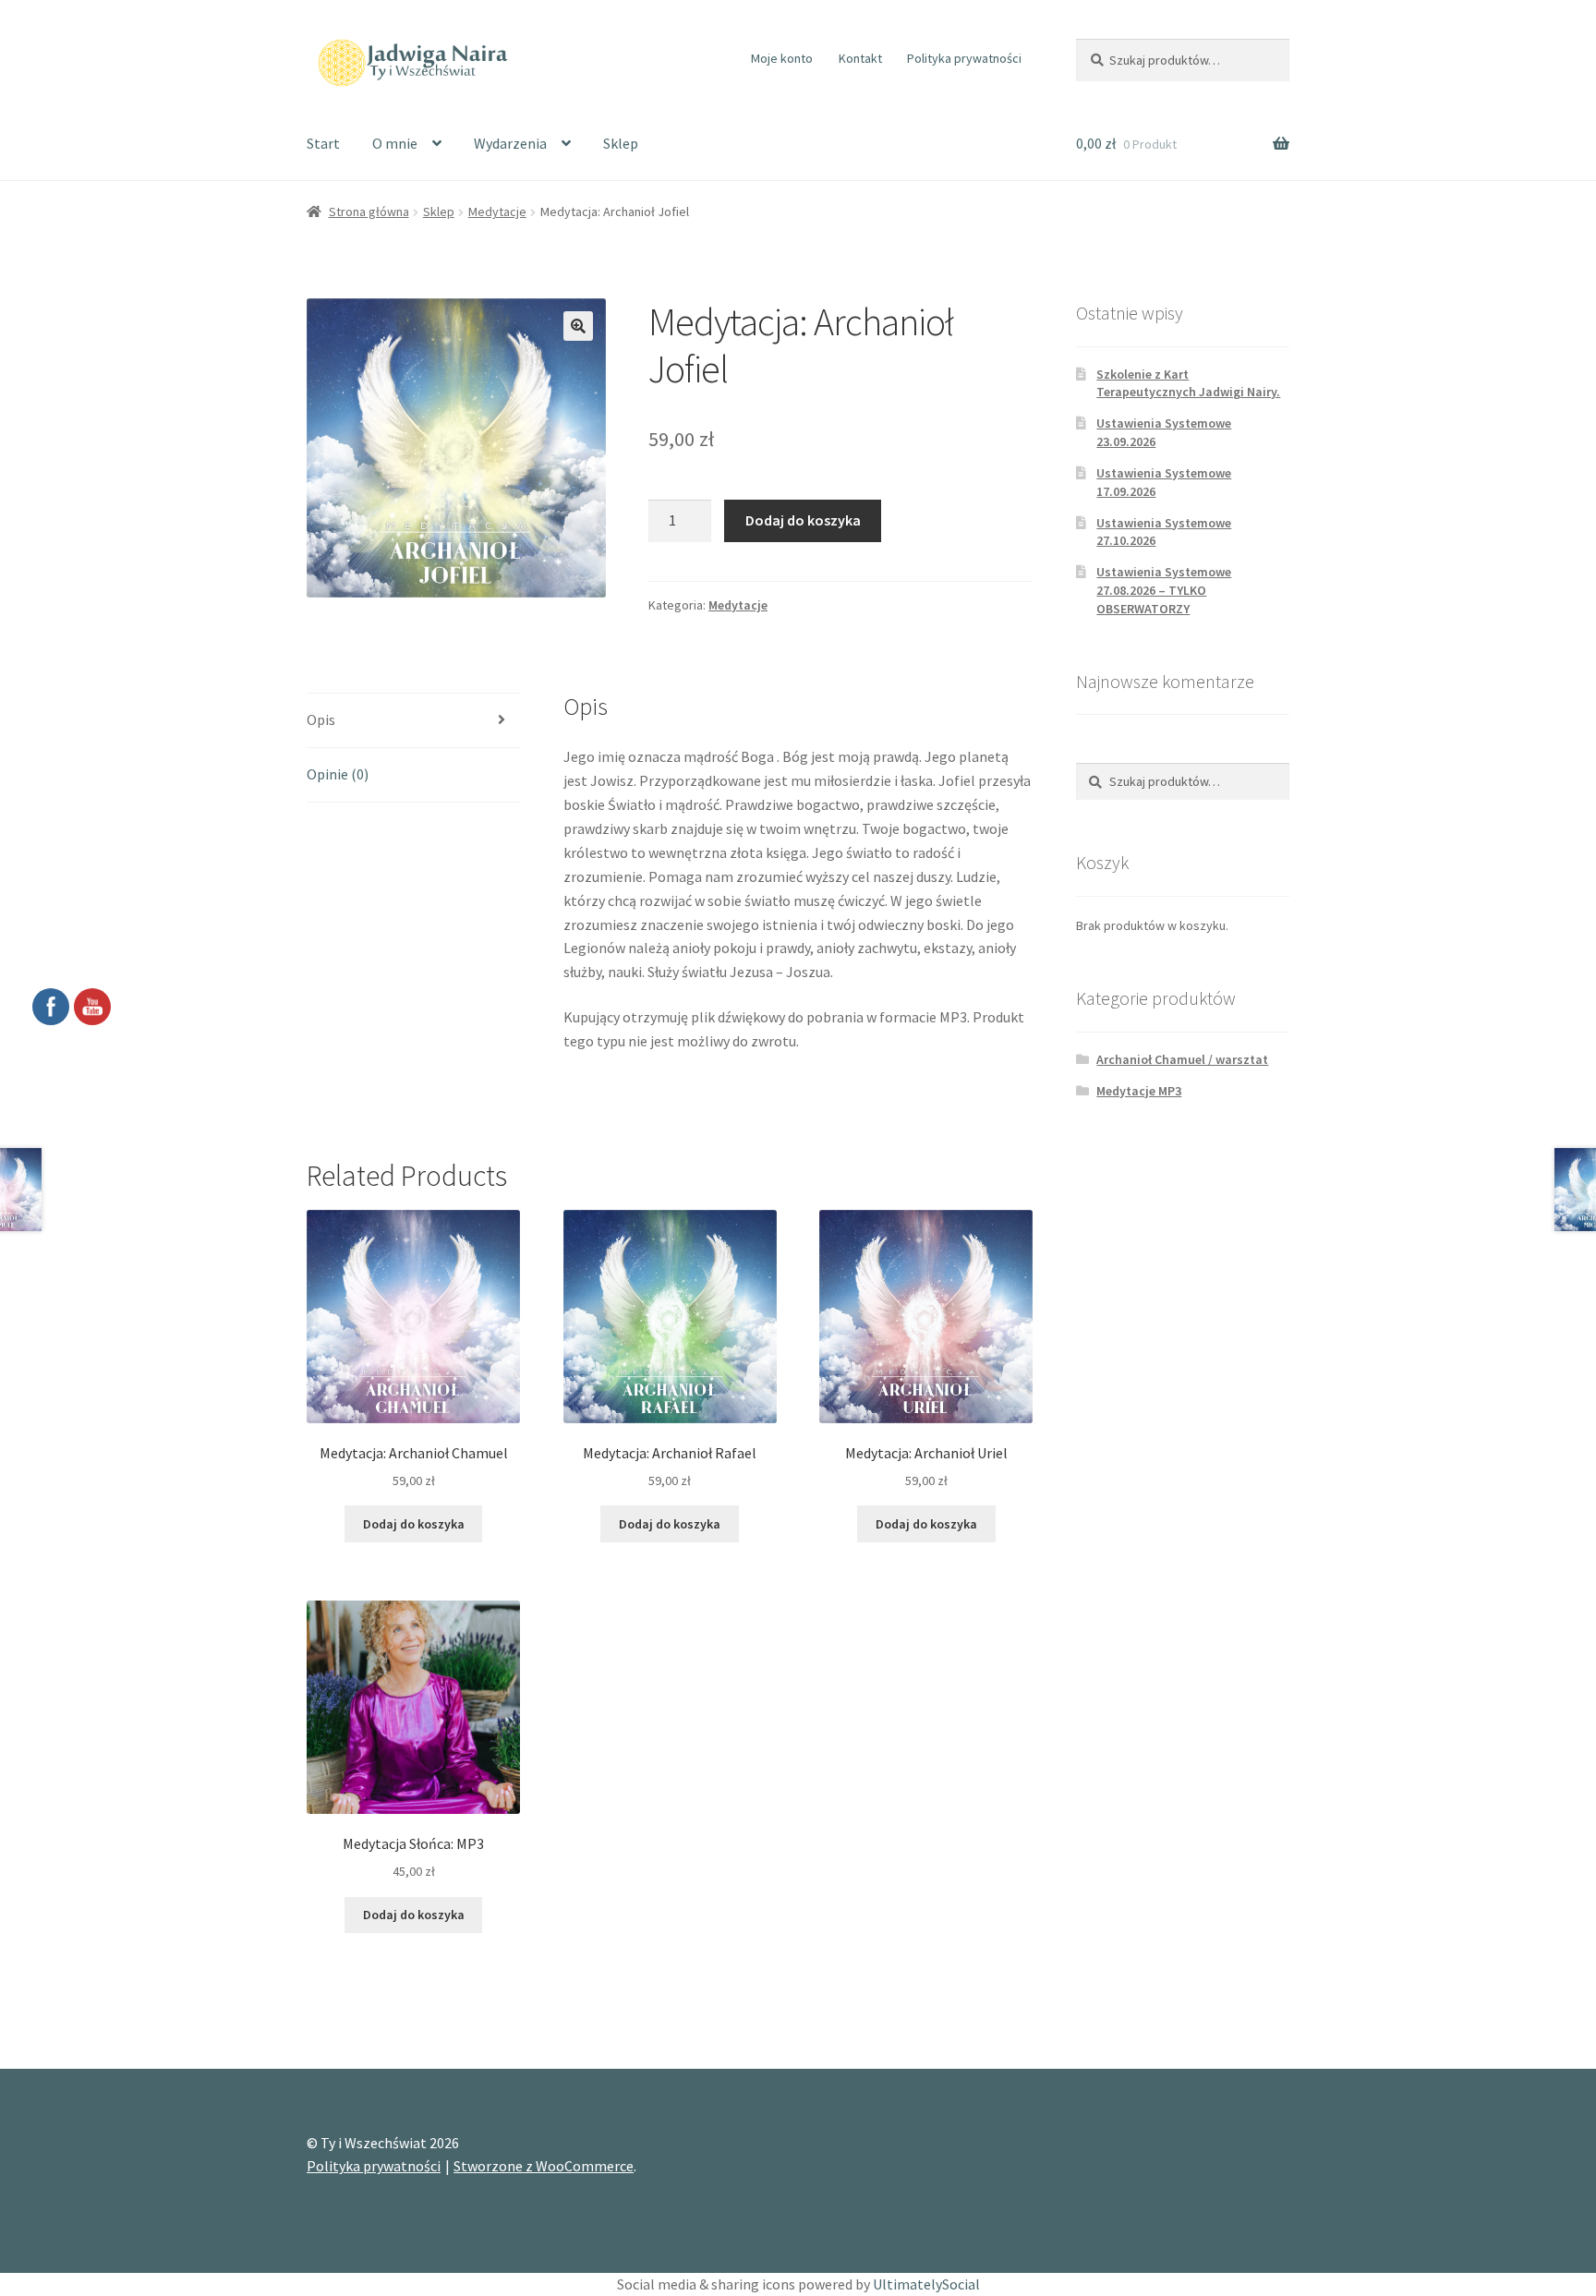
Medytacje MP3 (1139, 1091)
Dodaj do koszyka (803, 520)
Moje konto (782, 58)
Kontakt (860, 58)
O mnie (395, 143)
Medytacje (497, 211)
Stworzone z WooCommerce (544, 2166)
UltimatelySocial (926, 2284)
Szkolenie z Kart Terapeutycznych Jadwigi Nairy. (1188, 383)
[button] (578, 326)
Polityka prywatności (964, 58)
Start (323, 143)
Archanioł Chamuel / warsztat (1182, 1059)
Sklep (621, 143)
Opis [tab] (321, 719)
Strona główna (369, 211)
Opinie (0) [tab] (338, 774)
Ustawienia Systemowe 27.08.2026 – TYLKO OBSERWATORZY (1164, 590)
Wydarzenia (510, 143)
